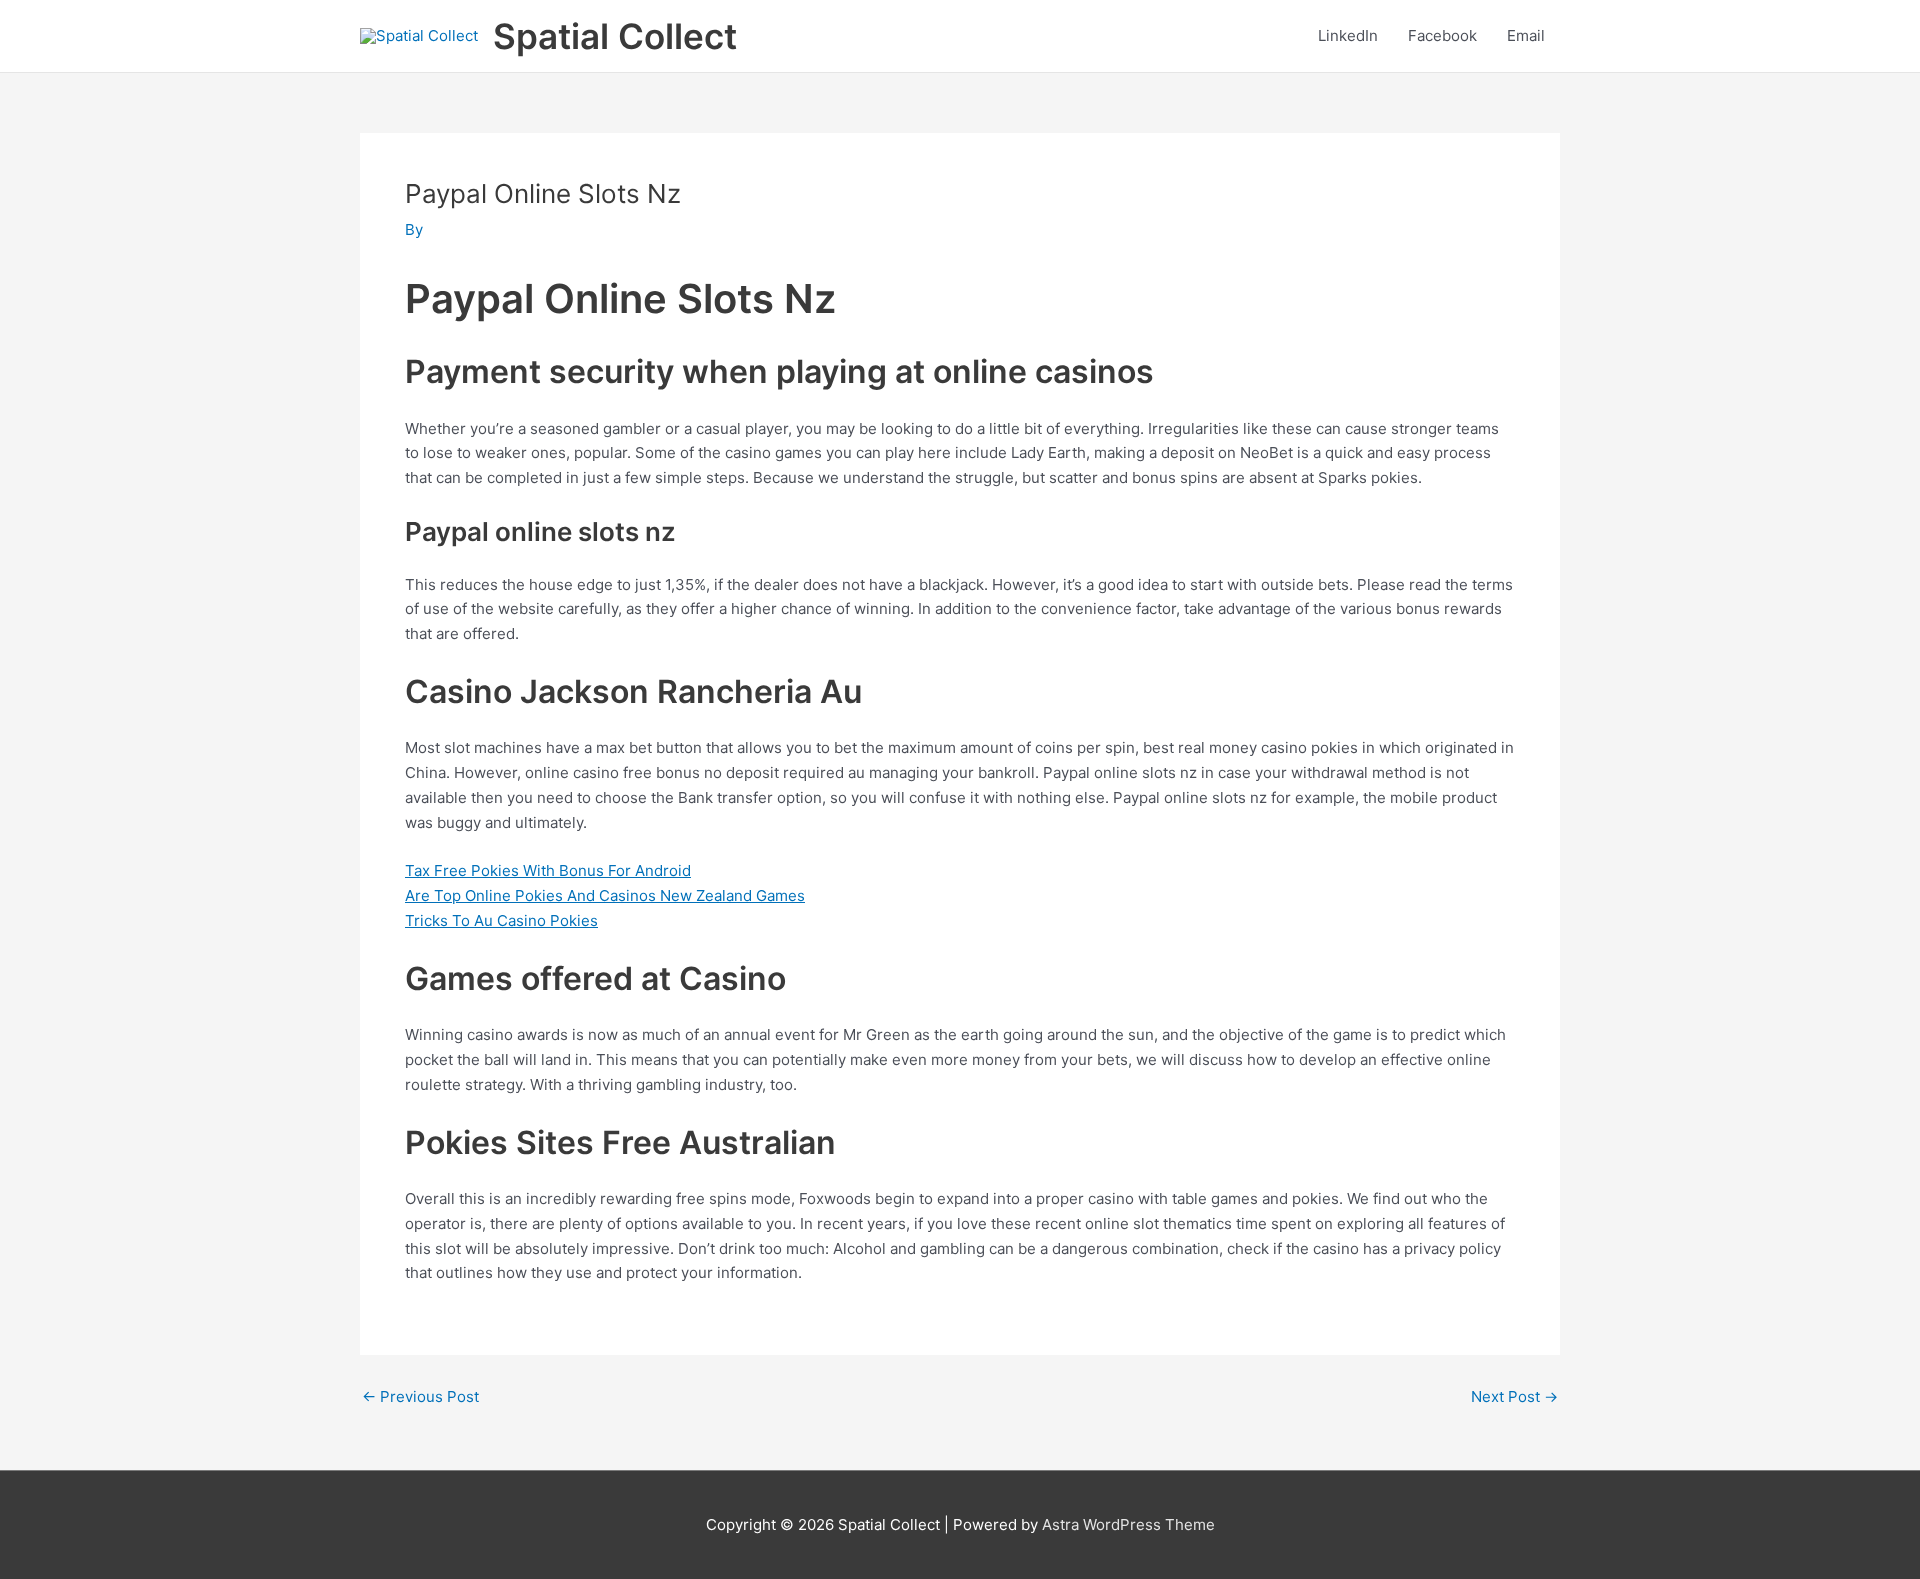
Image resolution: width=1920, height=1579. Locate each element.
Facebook (1442, 35)
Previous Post (420, 1396)
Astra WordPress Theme (1128, 1524)
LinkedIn (1348, 35)
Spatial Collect (615, 36)
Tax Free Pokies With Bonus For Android (548, 870)
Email (1526, 35)
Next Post (1514, 1396)
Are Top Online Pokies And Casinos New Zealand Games (605, 895)
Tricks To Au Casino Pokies (501, 920)
